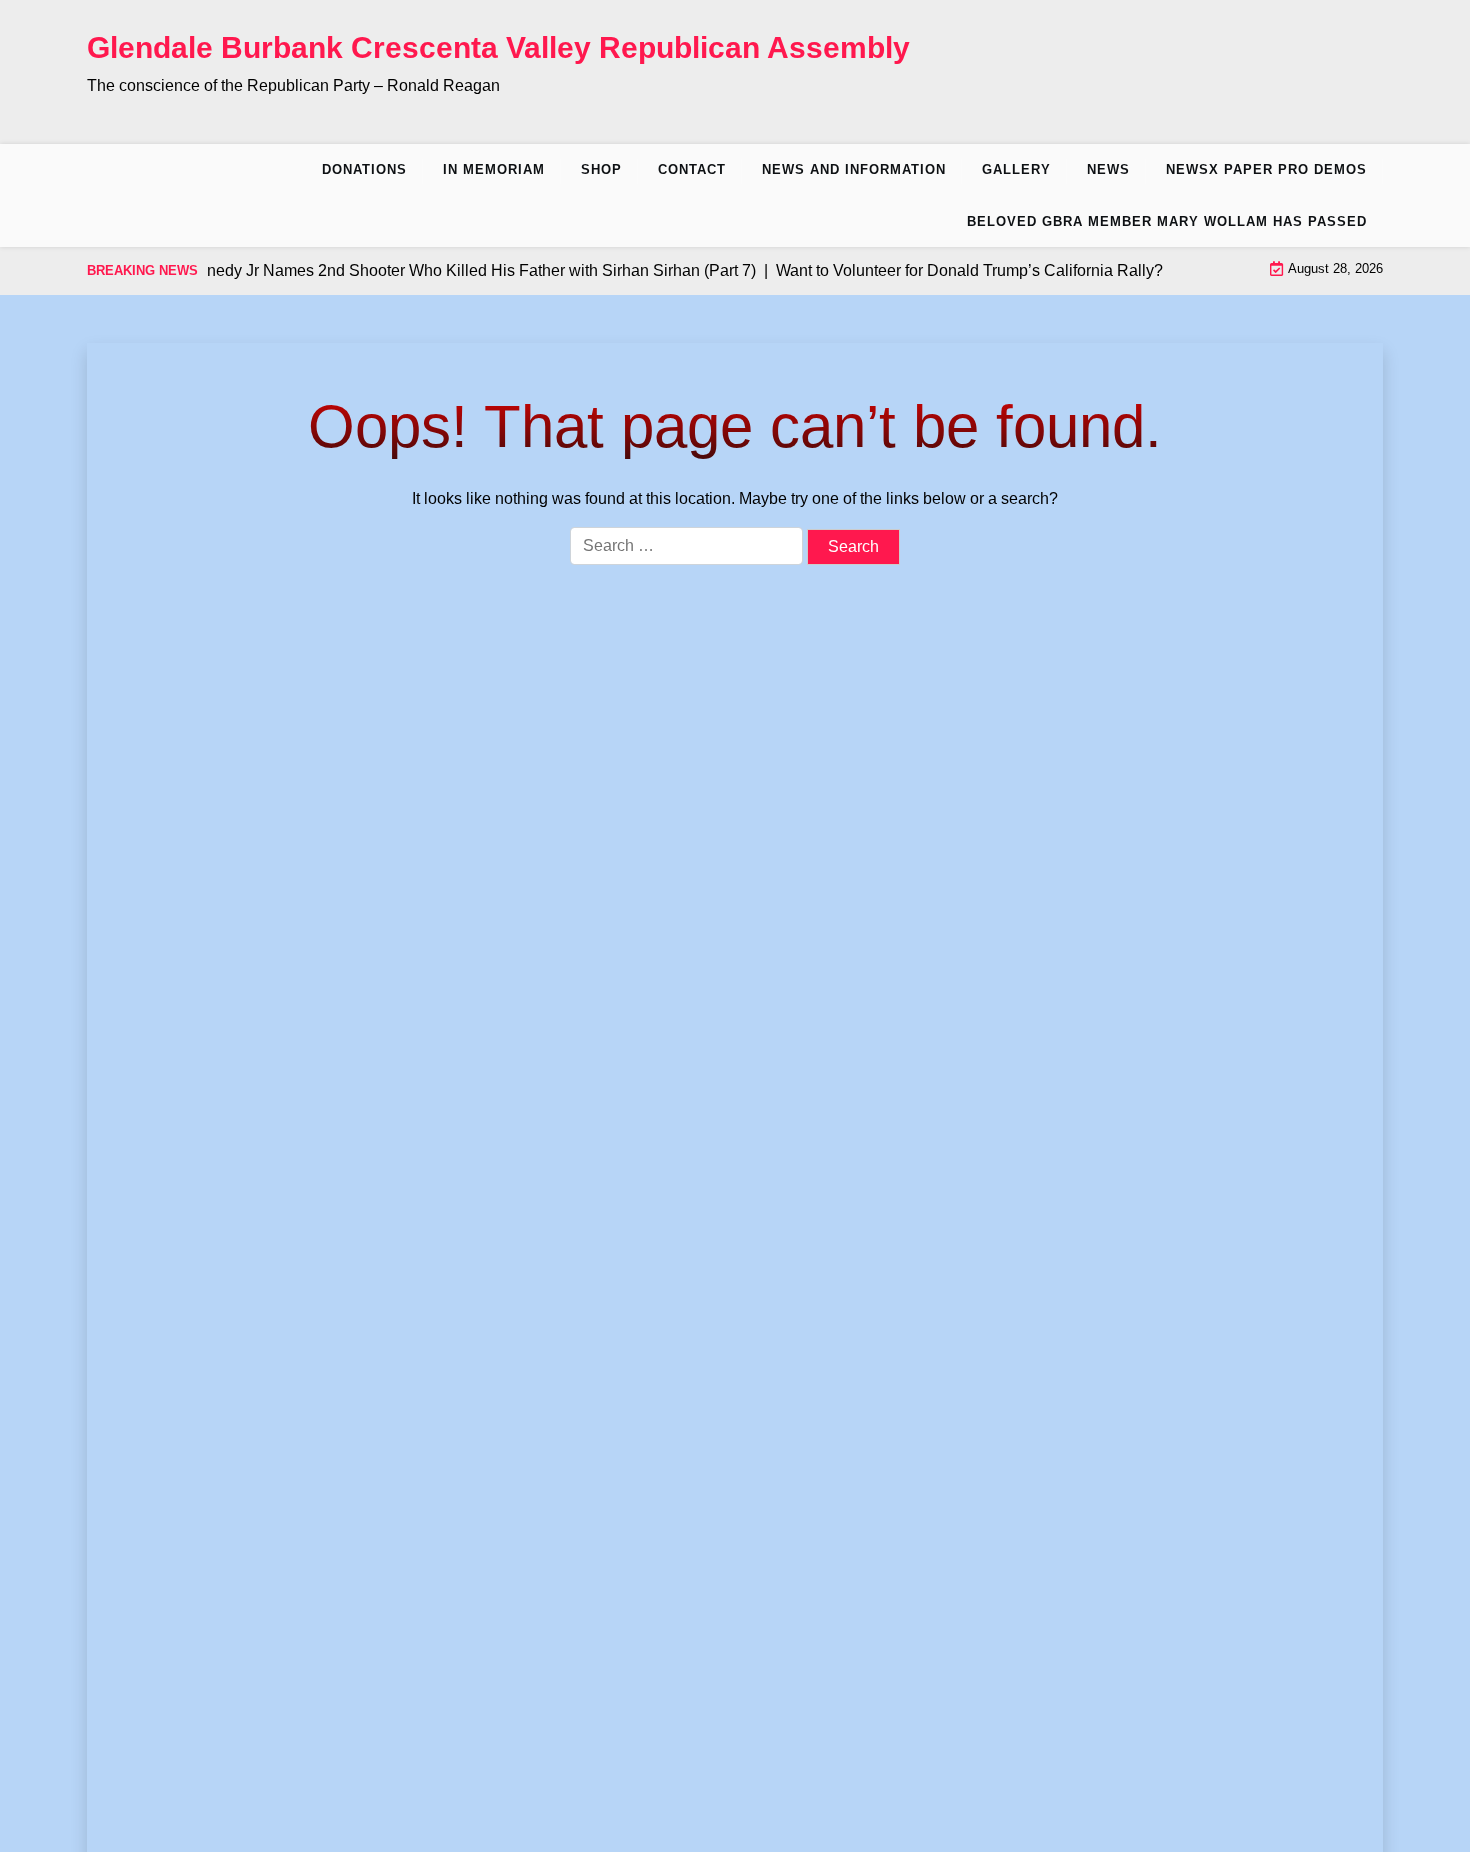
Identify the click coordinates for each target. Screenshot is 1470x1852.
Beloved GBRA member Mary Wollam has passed (1167, 221)
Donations (364, 169)
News (1108, 169)
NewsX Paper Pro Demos (1266, 169)
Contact (692, 169)
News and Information (854, 169)
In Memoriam (494, 169)
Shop (601, 169)
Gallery (1016, 169)
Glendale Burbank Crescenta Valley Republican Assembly (498, 47)
